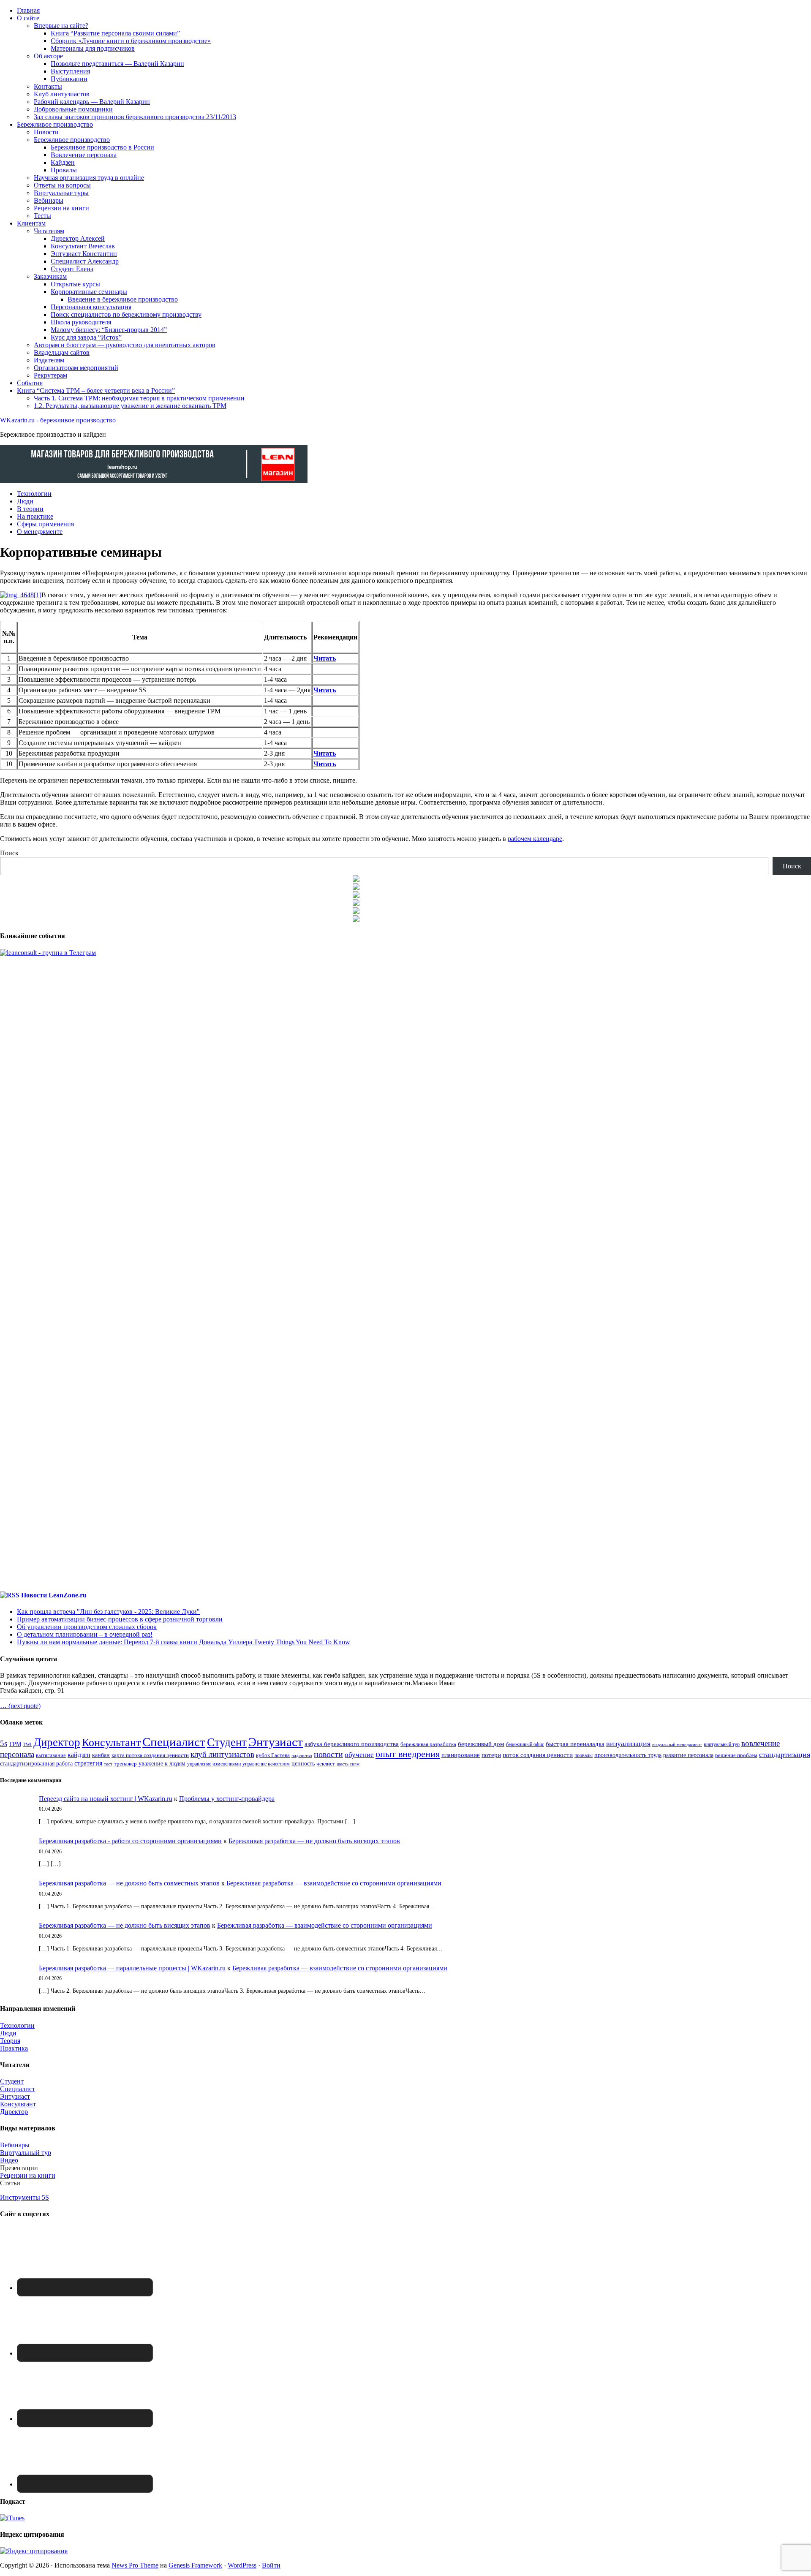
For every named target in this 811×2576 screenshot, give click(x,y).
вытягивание (51, 1755)
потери (491, 1755)
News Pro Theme (135, 2565)
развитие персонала (688, 1755)
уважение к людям (162, 1764)
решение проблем (736, 1755)
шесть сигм (348, 1764)
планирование (461, 1755)
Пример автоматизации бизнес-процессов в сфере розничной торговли (120, 1619)
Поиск (9, 853)
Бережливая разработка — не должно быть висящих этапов (314, 1841)
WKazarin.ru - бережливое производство (58, 420)
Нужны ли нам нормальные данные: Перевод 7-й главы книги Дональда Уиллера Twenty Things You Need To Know (184, 1642)
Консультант (111, 1742)
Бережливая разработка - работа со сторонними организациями (130, 1841)
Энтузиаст (276, 1742)
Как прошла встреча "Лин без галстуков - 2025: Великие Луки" (108, 1612)
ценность (303, 1763)
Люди (8, 2033)
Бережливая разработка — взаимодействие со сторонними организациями (334, 1883)
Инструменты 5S (24, 2197)
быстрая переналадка (575, 1744)
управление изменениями (214, 1764)
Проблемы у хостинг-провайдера (227, 1799)
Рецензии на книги (28, 2175)
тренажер (125, 1764)
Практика (14, 2048)
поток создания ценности (538, 1755)
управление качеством (266, 1764)
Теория (10, 2041)
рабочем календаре (535, 839)
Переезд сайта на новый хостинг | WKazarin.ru (106, 1799)
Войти (271, 2565)
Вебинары (15, 2145)
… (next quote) (20, 1706)
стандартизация (785, 1755)
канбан (101, 1755)
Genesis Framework (195, 2565)
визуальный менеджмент (677, 1744)
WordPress (242, 2565)
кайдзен (79, 1755)
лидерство (302, 1755)
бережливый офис (525, 1744)
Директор (57, 1742)
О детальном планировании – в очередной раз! (85, 1634)
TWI (27, 1744)
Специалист (174, 1742)
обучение (359, 1755)
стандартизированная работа (36, 1763)
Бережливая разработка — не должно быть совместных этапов (129, 1883)
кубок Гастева (273, 1755)
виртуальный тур (722, 1744)
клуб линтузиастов (222, 1754)
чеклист (326, 1764)
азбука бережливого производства (352, 1744)
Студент (227, 1742)
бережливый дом (481, 1744)
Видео (9, 2160)
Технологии (17, 2025)
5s (4, 1743)
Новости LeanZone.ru (54, 1595)
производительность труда (628, 1755)
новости (328, 1754)
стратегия (88, 1763)
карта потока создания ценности (150, 1755)
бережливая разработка (428, 1744)
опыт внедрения (408, 1754)
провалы (584, 1756)
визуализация (628, 1744)
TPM (15, 1744)
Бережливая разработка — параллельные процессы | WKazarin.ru (132, 1968)
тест (108, 1764)
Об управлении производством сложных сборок (87, 1627)
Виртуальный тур (26, 2153)
